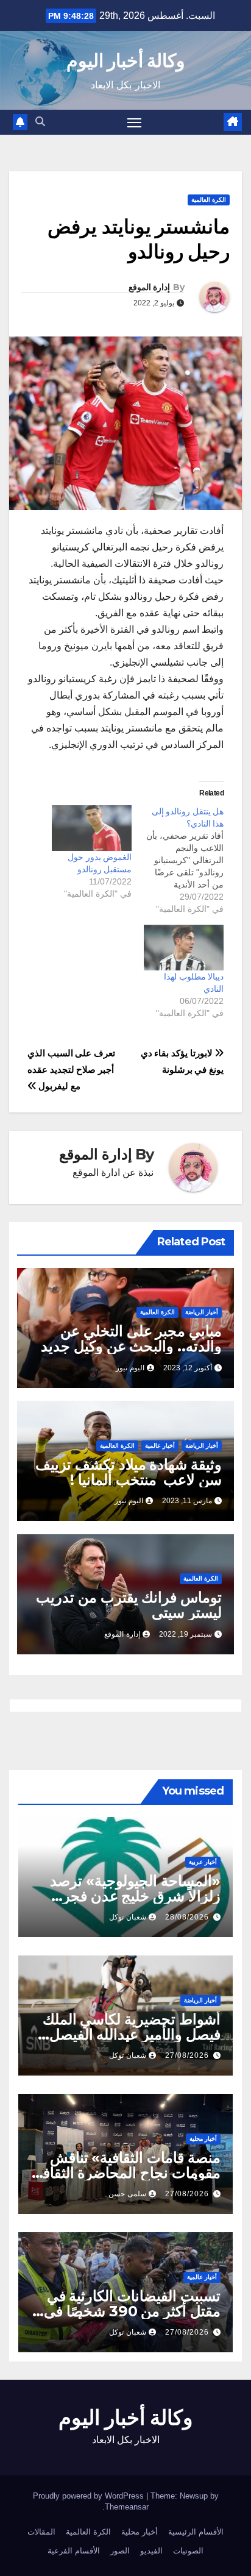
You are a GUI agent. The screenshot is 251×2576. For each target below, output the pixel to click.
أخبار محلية (203, 2139)
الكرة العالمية (209, 200)
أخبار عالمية (160, 1446)
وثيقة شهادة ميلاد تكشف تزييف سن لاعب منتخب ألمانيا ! (129, 1472)
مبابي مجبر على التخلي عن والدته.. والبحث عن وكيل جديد (131, 1339)
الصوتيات (188, 2551)
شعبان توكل (128, 1917)
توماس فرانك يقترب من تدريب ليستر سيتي (129, 1605)
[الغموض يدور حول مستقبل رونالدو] (92, 828)
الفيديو (151, 2551)
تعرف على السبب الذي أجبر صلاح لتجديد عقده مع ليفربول (71, 1069)
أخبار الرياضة (202, 1312)
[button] (40, 122)
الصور (120, 2551)
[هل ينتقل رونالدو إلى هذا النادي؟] (178, 860)
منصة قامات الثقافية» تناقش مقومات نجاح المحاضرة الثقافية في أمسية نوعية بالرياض (126, 2173)
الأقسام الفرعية (74, 2551)
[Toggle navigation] (135, 123)
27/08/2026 (187, 2055)
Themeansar (127, 2507)
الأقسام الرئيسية (196, 2532)
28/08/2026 (187, 1917)
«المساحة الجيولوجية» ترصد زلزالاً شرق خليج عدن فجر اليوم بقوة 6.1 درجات (135, 1896)
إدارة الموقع (149, 287)
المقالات (41, 2532)
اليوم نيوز (130, 1368)
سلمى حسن (127, 2194)
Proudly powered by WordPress (90, 2496)
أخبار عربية (203, 1862)
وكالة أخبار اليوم (126, 61)
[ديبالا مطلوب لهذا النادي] (184, 948)
